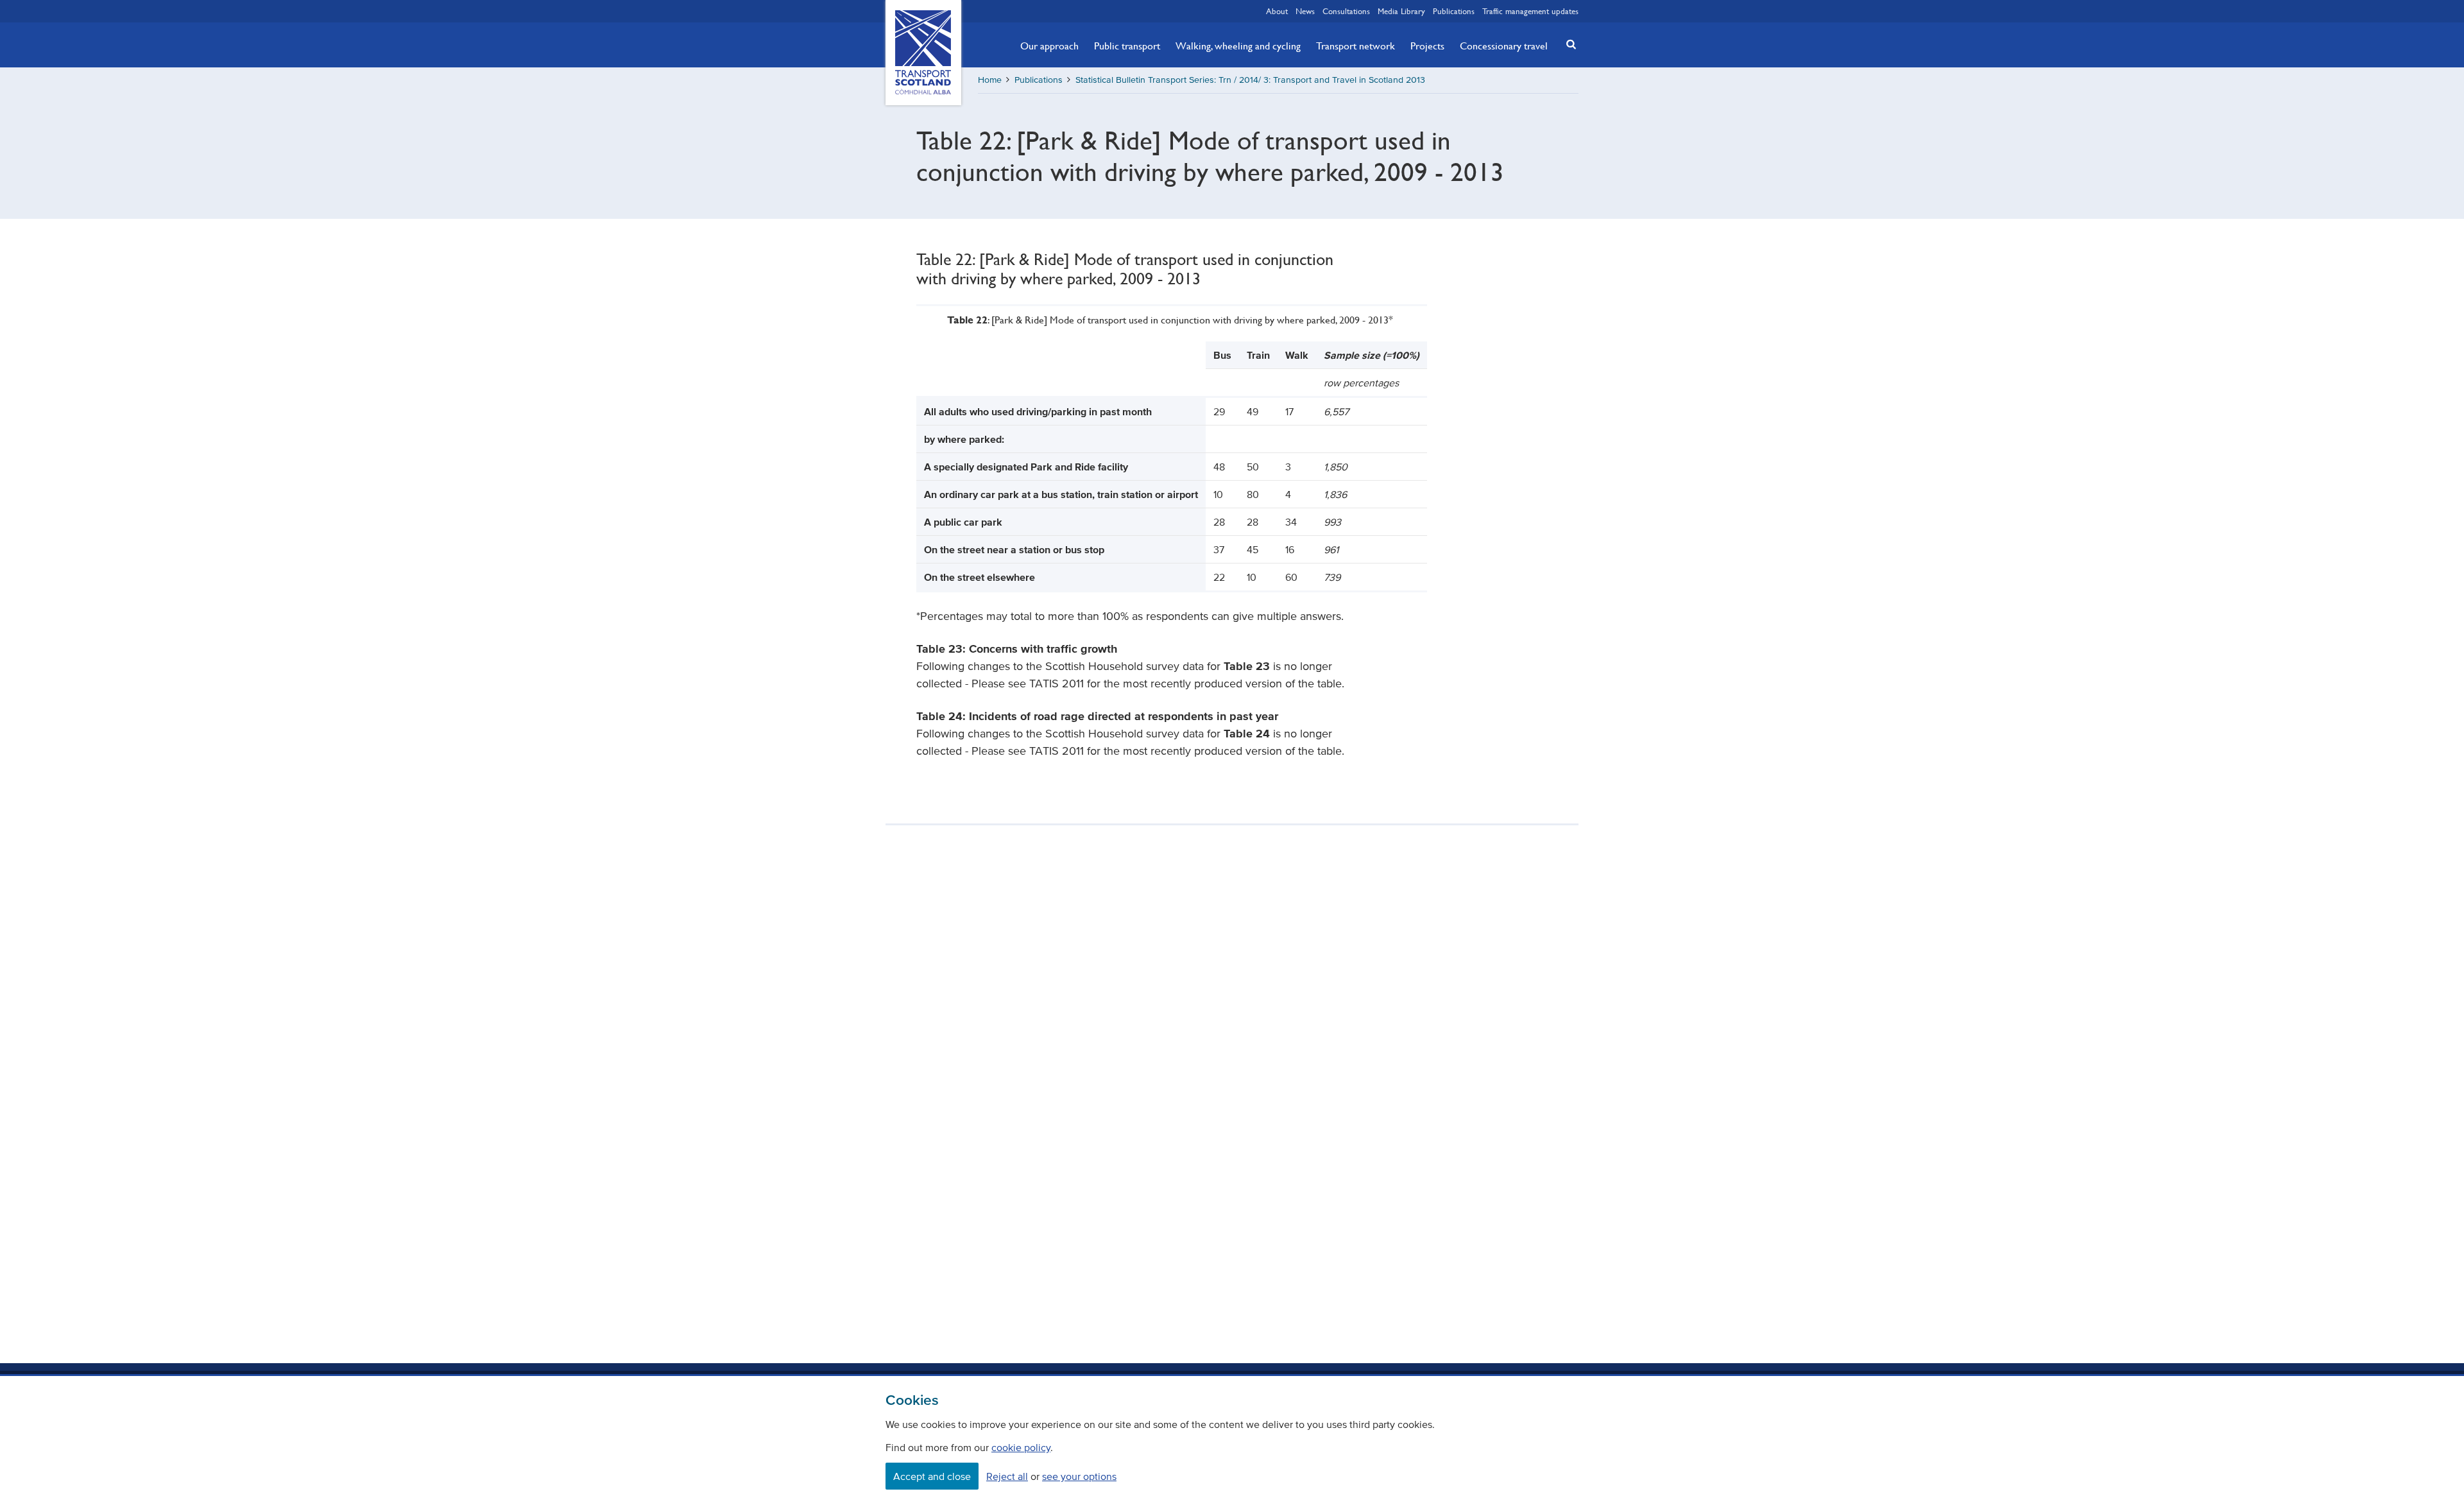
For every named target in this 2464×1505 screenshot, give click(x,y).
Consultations (1346, 11)
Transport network (1356, 46)
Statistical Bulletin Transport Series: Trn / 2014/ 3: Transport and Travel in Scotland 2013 (1250, 80)
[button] (1568, 44)
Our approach (1049, 46)
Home (990, 80)
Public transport (1127, 46)
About (1277, 11)
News (1305, 11)
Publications (1454, 11)
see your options (1079, 1476)
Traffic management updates (1530, 11)
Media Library (1401, 11)
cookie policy (1021, 1447)
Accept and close (932, 1476)
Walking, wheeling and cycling (1238, 46)
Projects (1427, 46)
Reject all (1007, 1476)
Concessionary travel (1504, 46)
